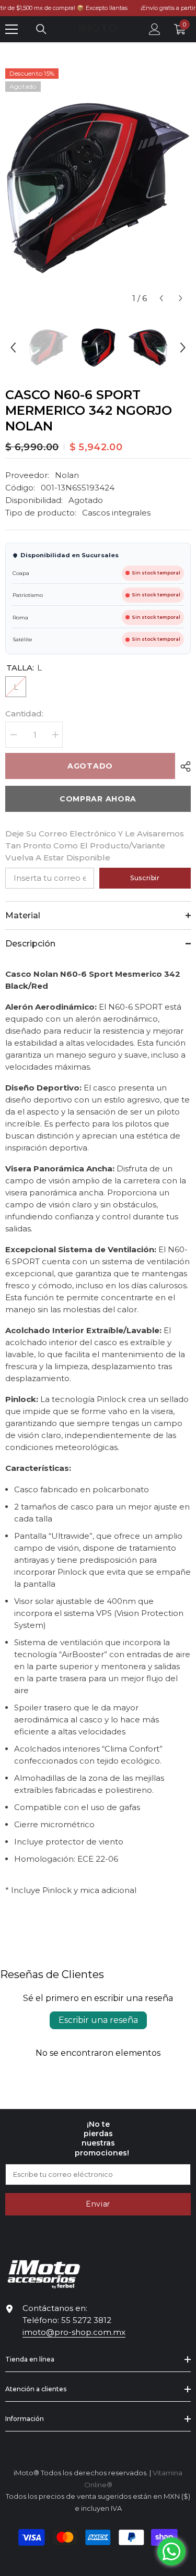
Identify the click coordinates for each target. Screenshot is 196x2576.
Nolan (67, 475)
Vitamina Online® (98, 2562)
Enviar (98, 2204)
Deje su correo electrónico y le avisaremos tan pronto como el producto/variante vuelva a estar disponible (95, 846)
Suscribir (145, 878)
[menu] (11, 29)
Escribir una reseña (98, 2020)
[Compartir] (183, 766)
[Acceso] (155, 29)
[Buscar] (41, 29)
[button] (161, 298)
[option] (98, 188)
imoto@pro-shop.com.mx (74, 2332)
